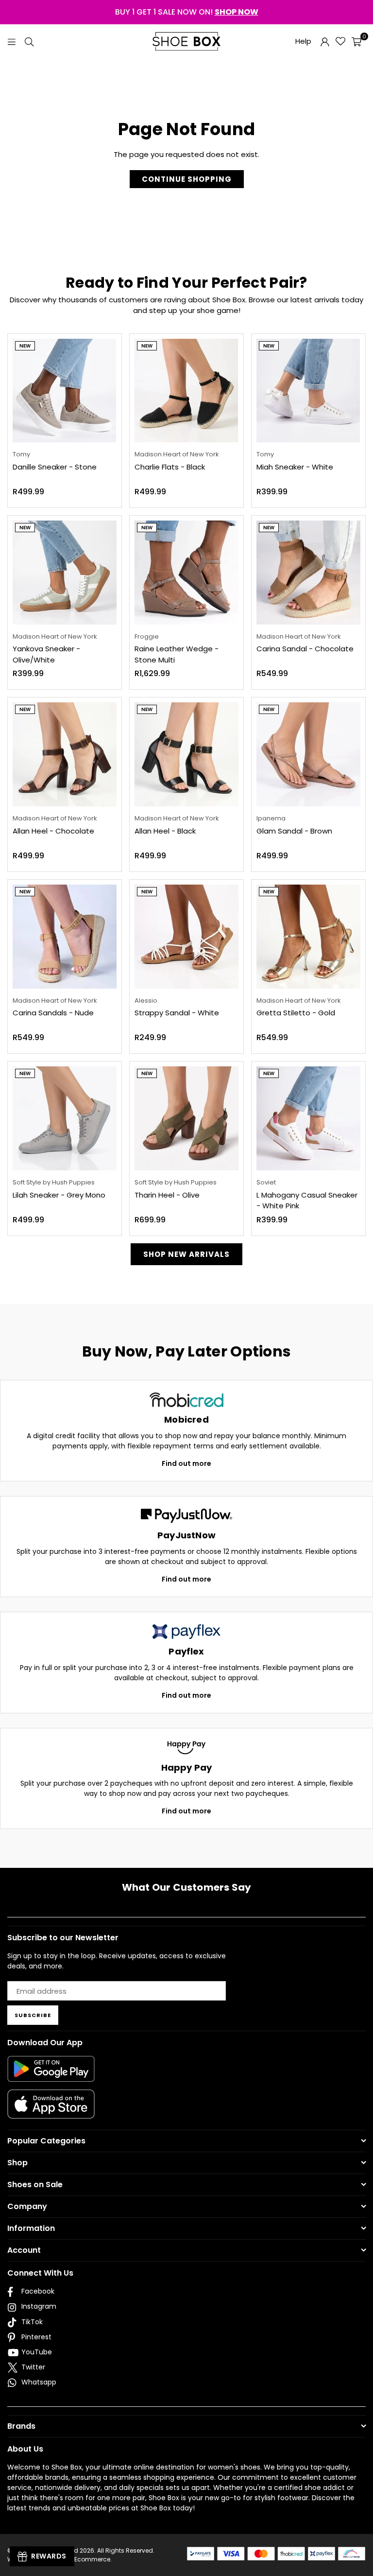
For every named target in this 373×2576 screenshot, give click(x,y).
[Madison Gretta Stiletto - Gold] (308, 937)
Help (303, 41)
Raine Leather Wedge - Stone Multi (177, 654)
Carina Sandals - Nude (53, 1013)
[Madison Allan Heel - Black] (186, 754)
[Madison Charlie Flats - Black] (186, 391)
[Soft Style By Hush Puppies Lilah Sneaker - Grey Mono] (65, 1118)
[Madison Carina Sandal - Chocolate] (308, 573)
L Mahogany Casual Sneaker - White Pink (307, 1201)
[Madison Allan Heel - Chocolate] (65, 754)
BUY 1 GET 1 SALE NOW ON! (187, 12)
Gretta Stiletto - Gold (296, 1013)
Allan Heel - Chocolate (53, 831)
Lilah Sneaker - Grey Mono (59, 1195)
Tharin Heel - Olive (167, 1195)
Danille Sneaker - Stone (55, 467)
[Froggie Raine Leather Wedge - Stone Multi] (186, 573)
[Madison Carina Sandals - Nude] (65, 937)
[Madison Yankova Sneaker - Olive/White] (65, 573)
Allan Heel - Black (165, 831)
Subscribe (33, 2015)
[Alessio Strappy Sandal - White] (186, 937)
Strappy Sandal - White (177, 1013)
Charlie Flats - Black (170, 467)
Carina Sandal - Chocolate (305, 649)
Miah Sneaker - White (295, 467)
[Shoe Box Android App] (51, 2074)
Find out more (186, 1463)
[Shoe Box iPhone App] (51, 2111)
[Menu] (12, 41)
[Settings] (325, 41)
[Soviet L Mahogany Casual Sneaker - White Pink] (308, 1118)
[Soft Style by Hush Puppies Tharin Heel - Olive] (186, 1118)
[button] (356, 41)
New (25, 346)
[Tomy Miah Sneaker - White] (308, 391)
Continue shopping (187, 179)
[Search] (29, 41)
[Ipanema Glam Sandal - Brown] (308, 754)
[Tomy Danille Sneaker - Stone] (65, 391)
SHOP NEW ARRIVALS (186, 1254)
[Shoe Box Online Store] (186, 41)
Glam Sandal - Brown (294, 831)
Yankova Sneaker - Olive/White (46, 654)
